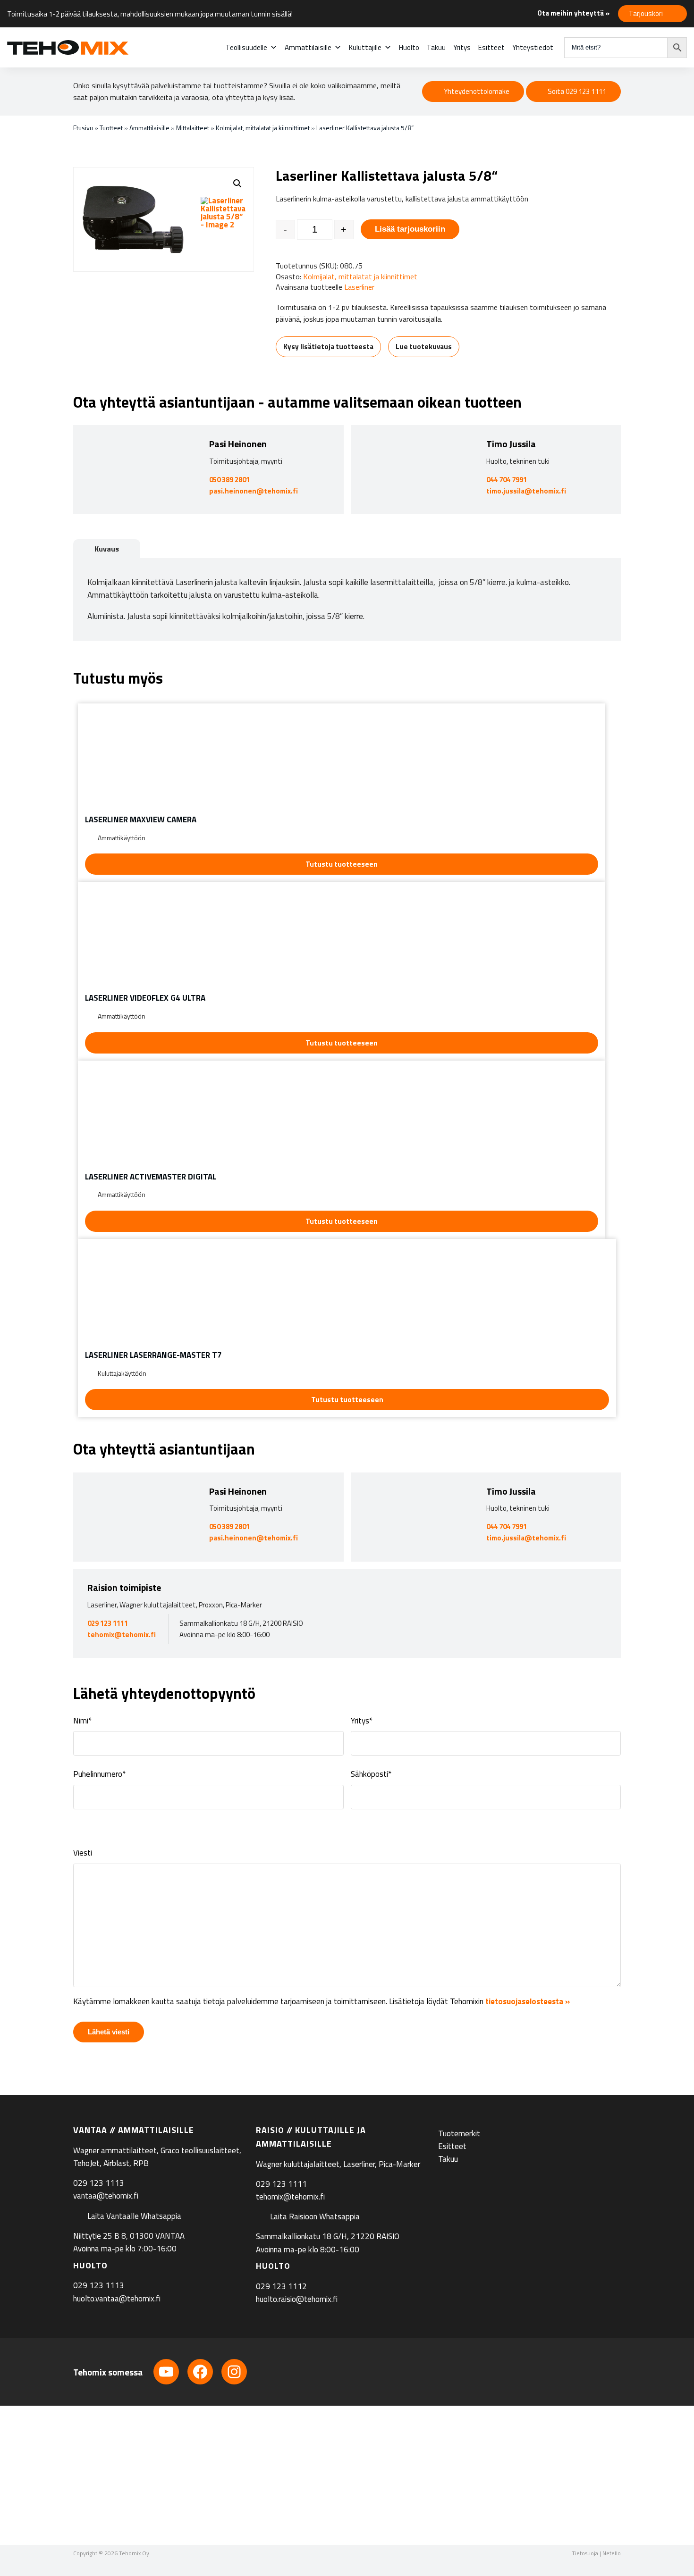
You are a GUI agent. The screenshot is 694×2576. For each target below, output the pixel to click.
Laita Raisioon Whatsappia (315, 2216)
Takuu (436, 47)
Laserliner (359, 287)
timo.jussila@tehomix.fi (526, 491)
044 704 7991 (507, 480)
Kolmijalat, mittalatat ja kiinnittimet (263, 128)
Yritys (462, 47)
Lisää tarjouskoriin (410, 229)
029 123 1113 (99, 2183)
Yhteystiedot (533, 47)
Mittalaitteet (193, 128)
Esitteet (491, 47)
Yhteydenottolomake (477, 91)
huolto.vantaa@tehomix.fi (117, 2299)
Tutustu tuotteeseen (342, 864)
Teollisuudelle (246, 47)
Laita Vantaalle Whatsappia (134, 2216)
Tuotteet (111, 128)
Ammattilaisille (308, 47)
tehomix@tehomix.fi (122, 1635)
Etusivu (83, 128)
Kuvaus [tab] (107, 549)
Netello (612, 2553)
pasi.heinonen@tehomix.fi (254, 491)
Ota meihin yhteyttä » (573, 13)
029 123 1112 (281, 2286)
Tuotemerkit (459, 2133)
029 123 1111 (108, 1623)
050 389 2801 (229, 480)
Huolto (409, 47)
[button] (237, 184)
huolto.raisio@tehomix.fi (297, 2299)
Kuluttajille (365, 47)
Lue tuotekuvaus (424, 347)
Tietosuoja (585, 2553)
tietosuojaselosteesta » (528, 2001)
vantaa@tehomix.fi (106, 2196)
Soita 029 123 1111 (577, 91)
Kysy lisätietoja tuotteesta (328, 347)
